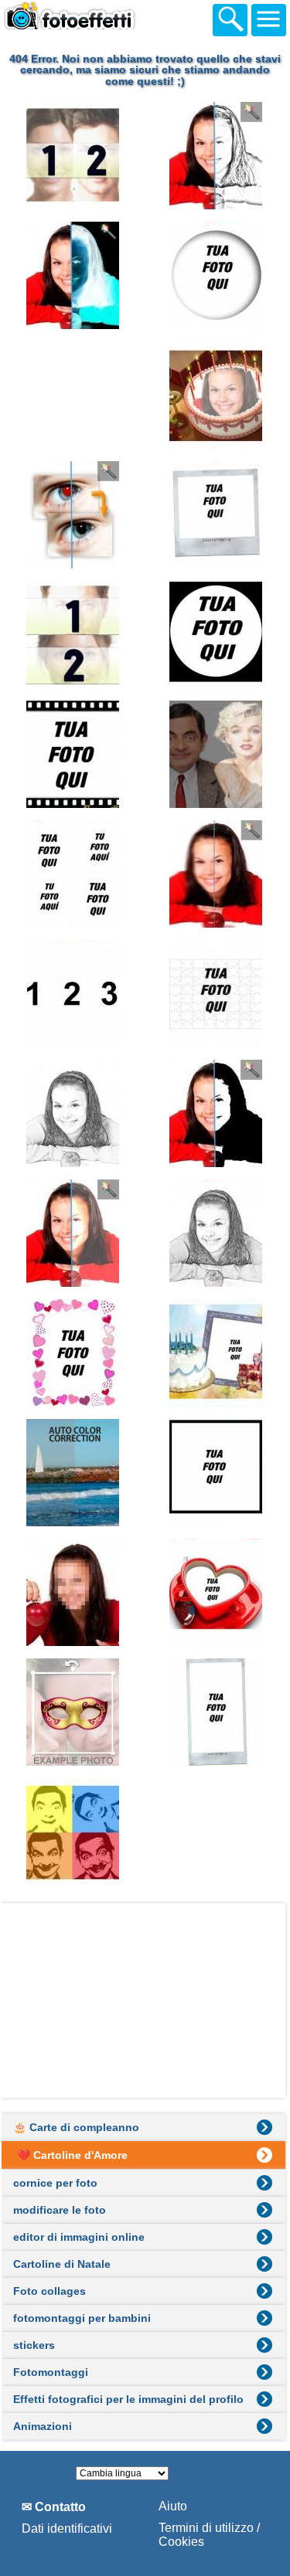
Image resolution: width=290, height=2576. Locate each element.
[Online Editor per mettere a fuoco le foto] (217, 874)
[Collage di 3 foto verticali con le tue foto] (73, 994)
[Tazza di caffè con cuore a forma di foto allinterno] (217, 1592)
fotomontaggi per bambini (82, 2318)
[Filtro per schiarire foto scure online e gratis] (73, 1233)
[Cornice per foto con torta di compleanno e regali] (217, 1353)
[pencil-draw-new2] (73, 1113)
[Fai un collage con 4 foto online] (73, 874)
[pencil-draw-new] (217, 1233)
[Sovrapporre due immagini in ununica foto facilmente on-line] (217, 754)
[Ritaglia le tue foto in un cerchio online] (217, 635)
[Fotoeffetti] (85, 18)
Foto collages (49, 2291)
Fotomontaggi (51, 2372)
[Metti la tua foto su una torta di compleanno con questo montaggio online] (217, 395)
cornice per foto (55, 2183)
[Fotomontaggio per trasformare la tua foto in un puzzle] (217, 994)
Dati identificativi (67, 2528)
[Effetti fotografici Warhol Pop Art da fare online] (73, 1832)
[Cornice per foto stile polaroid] (217, 515)
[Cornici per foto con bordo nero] (217, 1473)
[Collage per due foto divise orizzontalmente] (73, 635)
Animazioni (43, 2426)
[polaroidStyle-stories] (217, 1712)
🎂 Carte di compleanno (76, 2127)
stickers (34, 2345)
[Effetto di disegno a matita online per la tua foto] (217, 156)
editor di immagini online (79, 2237)
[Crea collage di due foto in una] (73, 156)
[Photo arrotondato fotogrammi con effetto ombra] (217, 275)
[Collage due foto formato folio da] (73, 395)
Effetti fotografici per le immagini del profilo (128, 2399)
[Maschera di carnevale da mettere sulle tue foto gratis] (73, 1712)
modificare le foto (60, 2210)
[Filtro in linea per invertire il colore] (73, 275)
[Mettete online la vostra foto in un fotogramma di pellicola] (73, 754)
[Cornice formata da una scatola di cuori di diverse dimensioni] (73, 1353)
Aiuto (173, 2506)
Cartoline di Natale (62, 2264)
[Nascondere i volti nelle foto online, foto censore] (73, 1592)
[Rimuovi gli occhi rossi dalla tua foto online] (73, 515)
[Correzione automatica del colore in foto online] (73, 1473)
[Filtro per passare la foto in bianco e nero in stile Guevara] (217, 1113)
